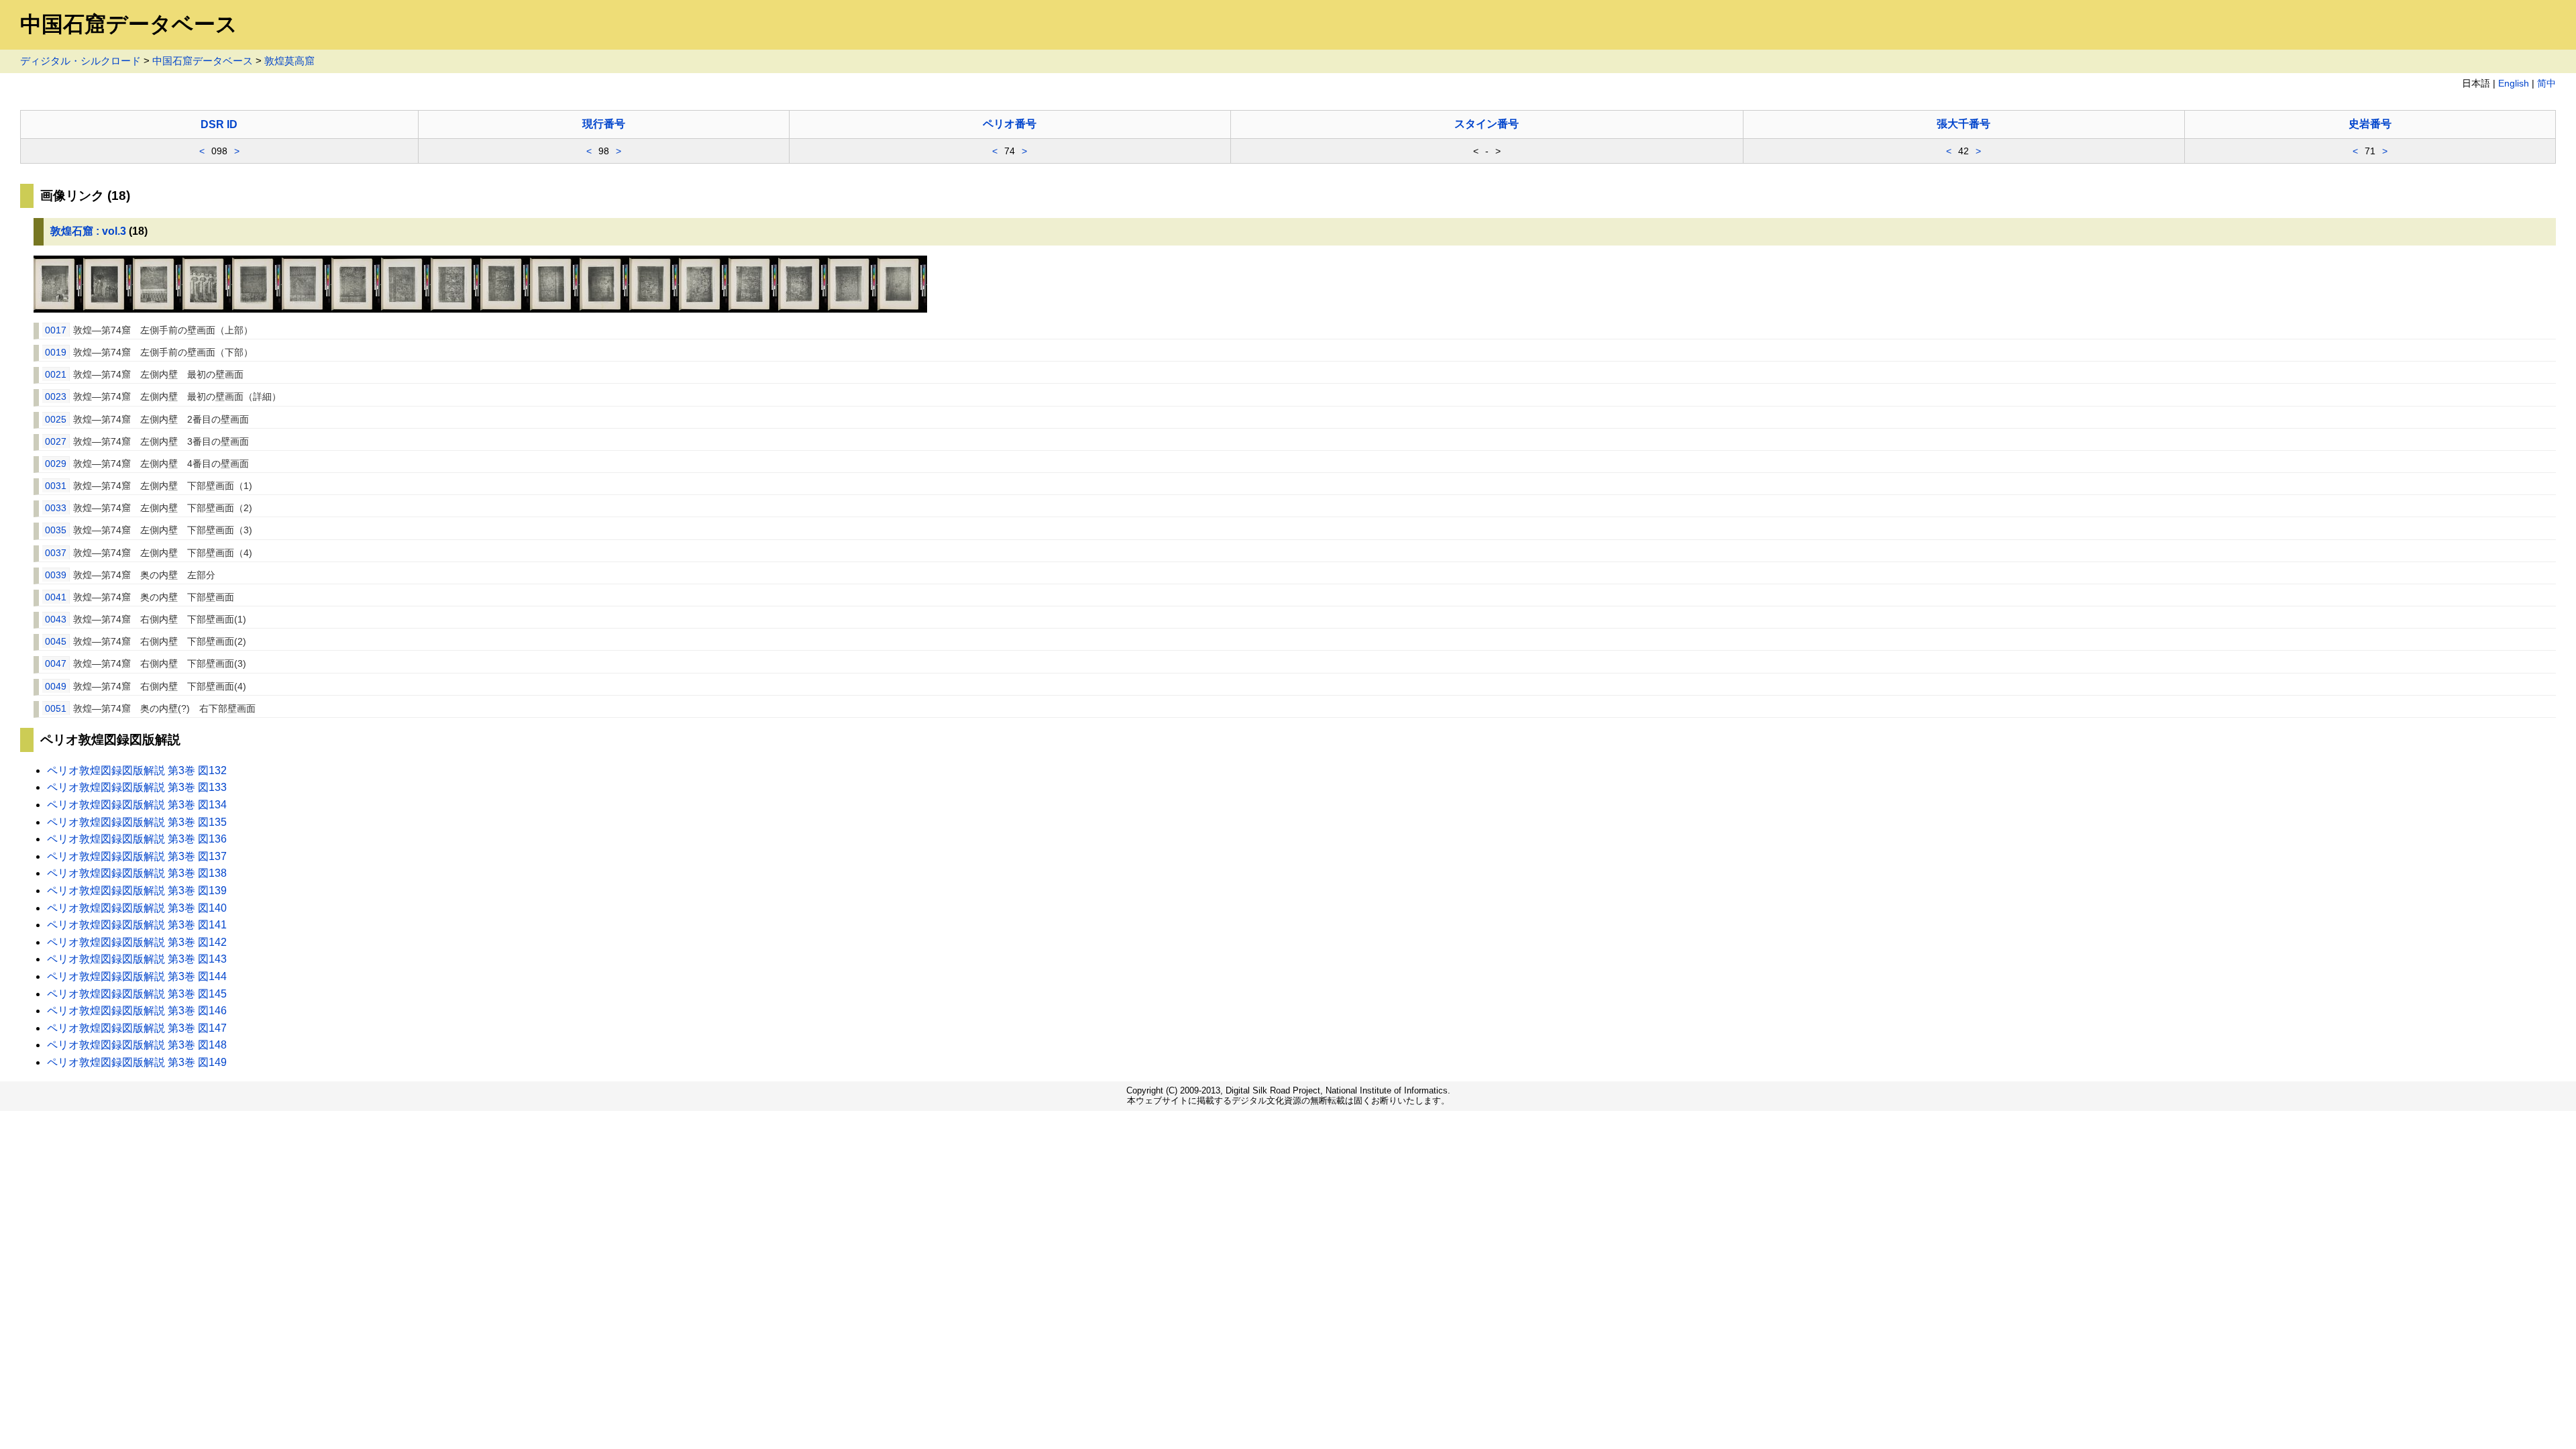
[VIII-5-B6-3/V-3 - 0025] (257, 309)
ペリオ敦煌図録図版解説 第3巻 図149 (137, 1062)
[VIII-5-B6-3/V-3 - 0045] (753, 309)
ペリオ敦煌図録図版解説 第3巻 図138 (137, 873)
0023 (56, 396)
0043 (56, 619)
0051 (56, 708)
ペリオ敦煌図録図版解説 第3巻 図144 (137, 976)
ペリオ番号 (1010, 124)
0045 (56, 641)
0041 (56, 597)
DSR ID (219, 124)
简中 (2546, 84)
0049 (56, 686)
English (2514, 84)
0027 (56, 441)
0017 (56, 330)
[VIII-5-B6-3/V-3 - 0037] (555, 309)
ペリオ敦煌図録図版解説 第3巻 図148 (137, 1045)
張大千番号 (1964, 124)
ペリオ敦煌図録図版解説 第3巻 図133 (137, 787)
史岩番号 (2370, 124)
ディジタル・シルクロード (80, 61)
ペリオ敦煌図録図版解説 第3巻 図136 (137, 839)
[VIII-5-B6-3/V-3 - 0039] (604, 309)
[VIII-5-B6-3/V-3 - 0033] (455, 309)
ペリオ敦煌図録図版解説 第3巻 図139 (137, 891)
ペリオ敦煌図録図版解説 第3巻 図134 (137, 805)
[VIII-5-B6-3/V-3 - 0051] (902, 309)
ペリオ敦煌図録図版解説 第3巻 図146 (137, 1011)
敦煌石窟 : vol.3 (88, 231)
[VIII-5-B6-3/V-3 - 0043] (704, 309)
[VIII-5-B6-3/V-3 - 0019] (108, 309)
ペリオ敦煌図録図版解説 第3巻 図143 (137, 959)
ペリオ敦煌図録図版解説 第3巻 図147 (137, 1028)
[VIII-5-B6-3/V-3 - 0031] (406, 309)
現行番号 (604, 124)
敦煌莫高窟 (289, 61)
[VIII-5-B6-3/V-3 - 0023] (207, 309)
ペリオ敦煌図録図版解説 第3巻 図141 (137, 925)
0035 (56, 530)
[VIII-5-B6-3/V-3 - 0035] (505, 309)
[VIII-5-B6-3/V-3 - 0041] (654, 309)
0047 (56, 663)
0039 (56, 575)
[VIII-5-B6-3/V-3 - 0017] (58, 309)
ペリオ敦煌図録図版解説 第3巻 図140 (137, 908)
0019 (56, 352)
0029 (56, 464)
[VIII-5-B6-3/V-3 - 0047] (803, 309)
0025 (56, 419)
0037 (56, 553)
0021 (56, 374)
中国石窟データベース (203, 61)
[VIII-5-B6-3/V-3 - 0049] (853, 309)
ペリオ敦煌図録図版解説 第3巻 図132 (137, 770)
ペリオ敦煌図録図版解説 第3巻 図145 (137, 994)
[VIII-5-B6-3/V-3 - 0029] (356, 309)
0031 (56, 486)
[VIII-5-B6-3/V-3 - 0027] (307, 309)
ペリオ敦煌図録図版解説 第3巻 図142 (137, 942)
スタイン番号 (1487, 124)
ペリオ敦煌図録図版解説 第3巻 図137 (137, 856)
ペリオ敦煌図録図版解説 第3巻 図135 (137, 822)
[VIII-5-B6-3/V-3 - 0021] (158, 309)
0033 (56, 508)
